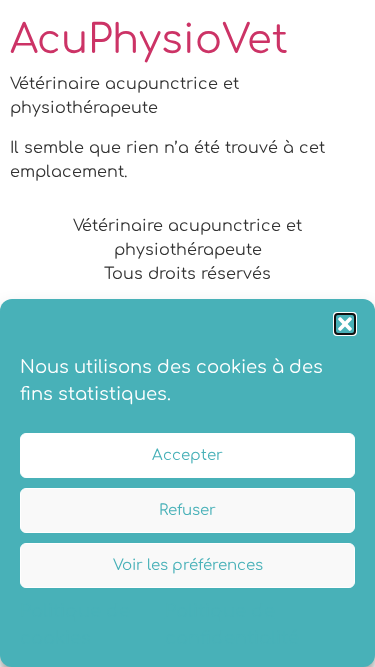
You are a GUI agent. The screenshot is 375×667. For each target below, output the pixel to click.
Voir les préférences (188, 565)
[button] (345, 324)
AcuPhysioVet (149, 40)
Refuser (187, 510)
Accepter (187, 455)
